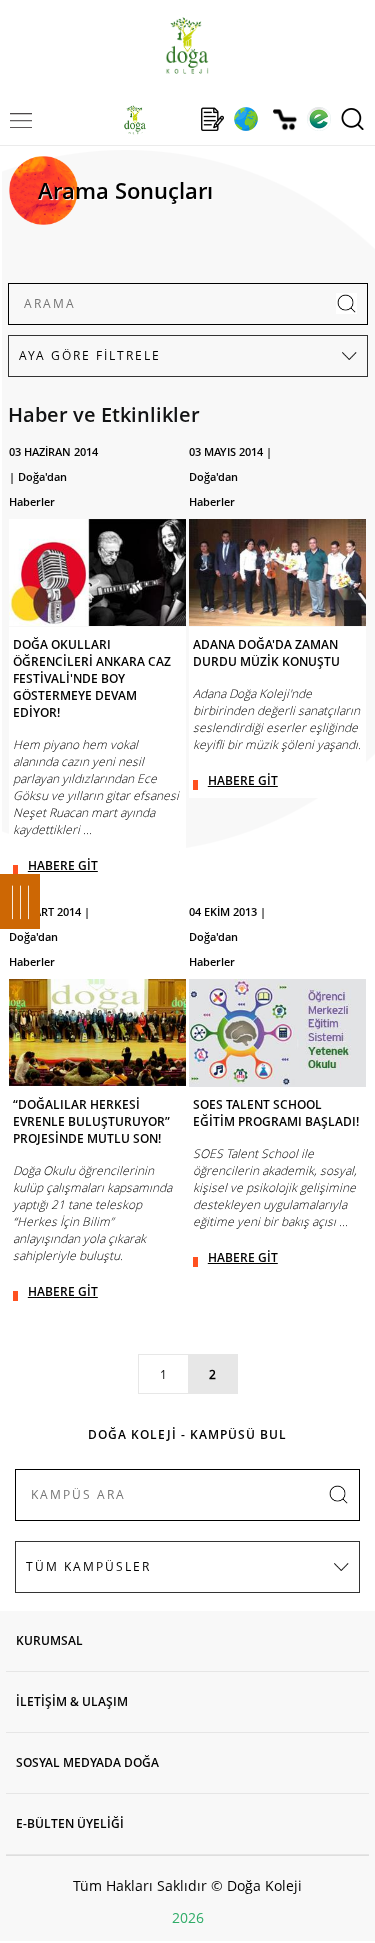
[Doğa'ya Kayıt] (212, 119)
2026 (188, 1917)
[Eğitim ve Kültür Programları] (245, 119)
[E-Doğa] (318, 119)
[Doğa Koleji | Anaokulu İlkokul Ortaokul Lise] (187, 45)
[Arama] (352, 119)
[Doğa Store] (284, 119)
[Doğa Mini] (173, 119)
